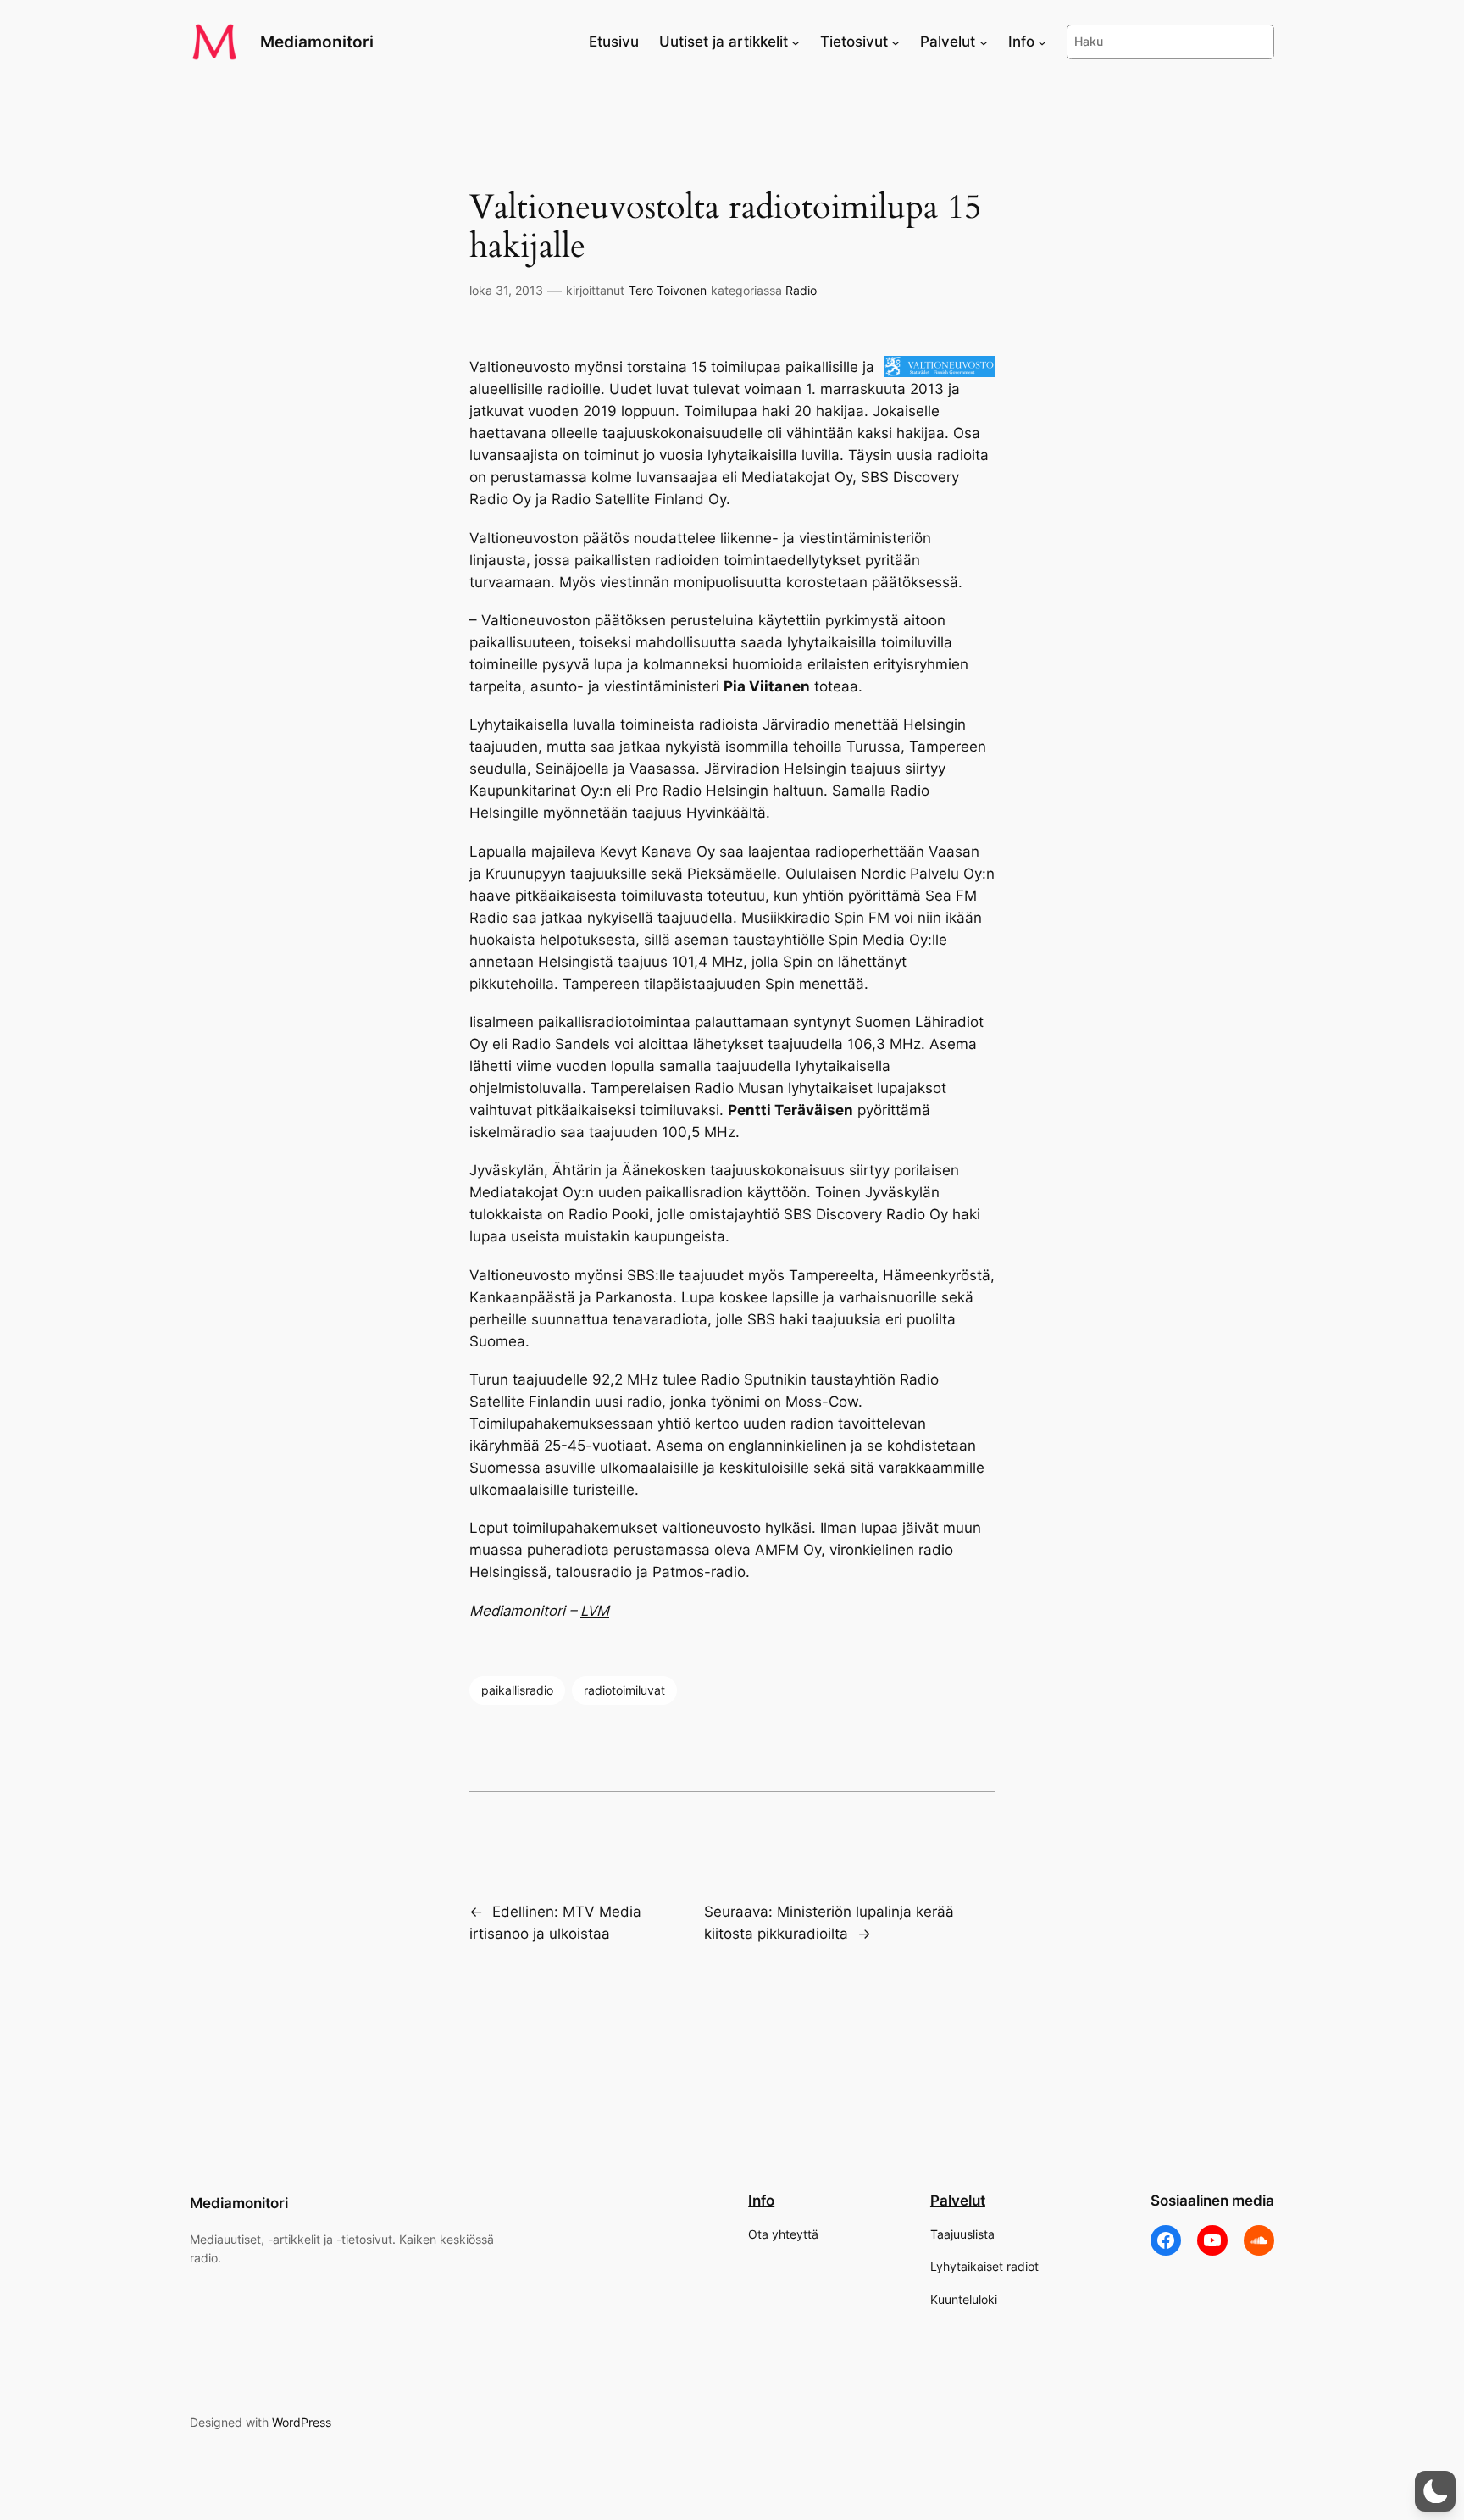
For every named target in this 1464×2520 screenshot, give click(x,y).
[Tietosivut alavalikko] (896, 42)
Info (761, 2201)
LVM (595, 1611)
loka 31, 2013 (506, 290)
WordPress (302, 2422)
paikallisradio (517, 1690)
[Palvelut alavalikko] (984, 42)
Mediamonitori (317, 42)
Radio (801, 290)
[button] (1435, 2491)
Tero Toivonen (668, 290)
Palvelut (958, 2201)
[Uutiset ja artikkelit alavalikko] (796, 42)
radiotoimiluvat (624, 1690)
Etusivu (614, 42)
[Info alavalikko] (1042, 42)
